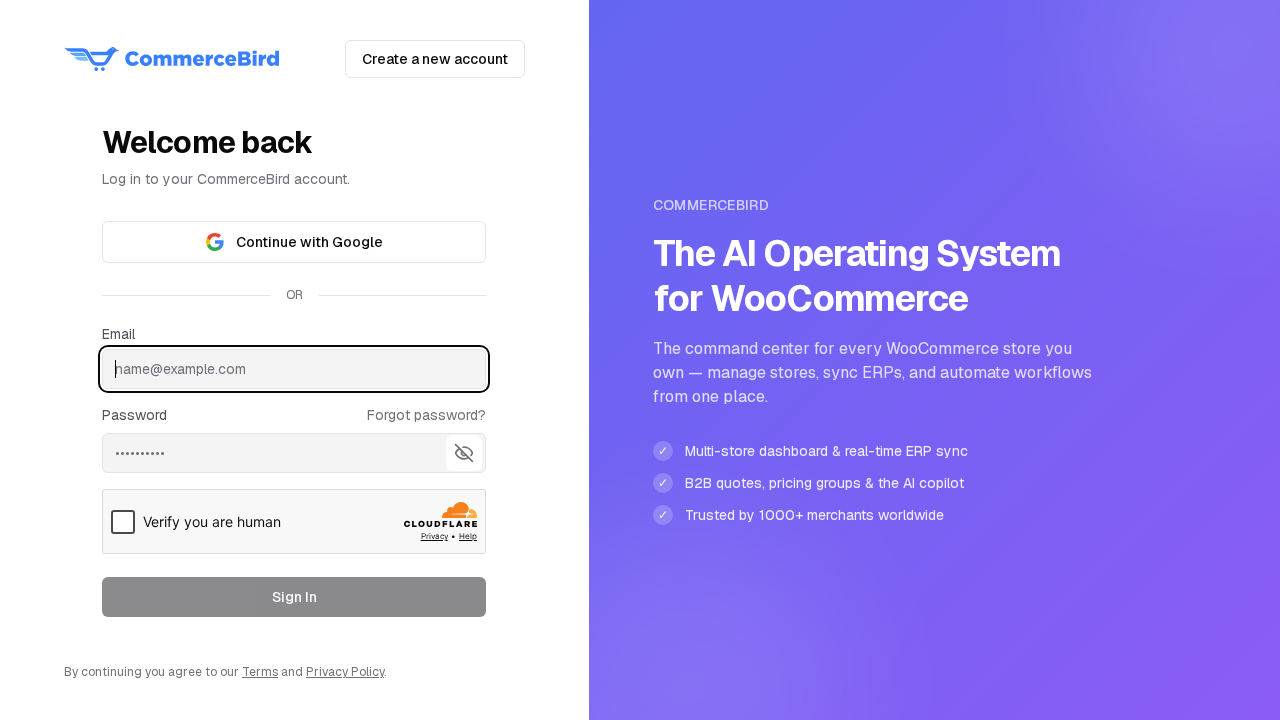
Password (134, 415)
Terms (260, 672)
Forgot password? (426, 415)
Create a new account (435, 59)
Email (118, 334)
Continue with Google (309, 242)
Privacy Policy (345, 672)
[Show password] (464, 453)
